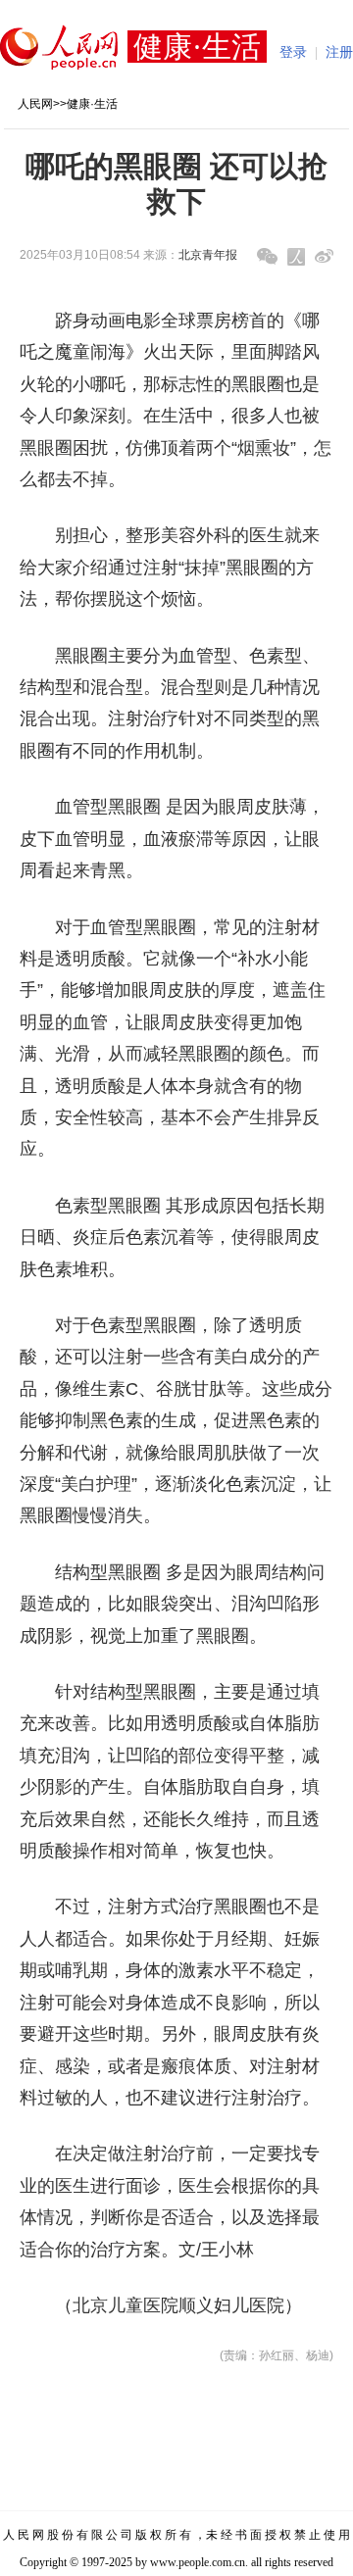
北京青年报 (208, 255)
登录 (293, 52)
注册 (339, 52)
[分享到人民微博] (296, 257)
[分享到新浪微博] (324, 256)
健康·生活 (92, 104)
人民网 (35, 104)
